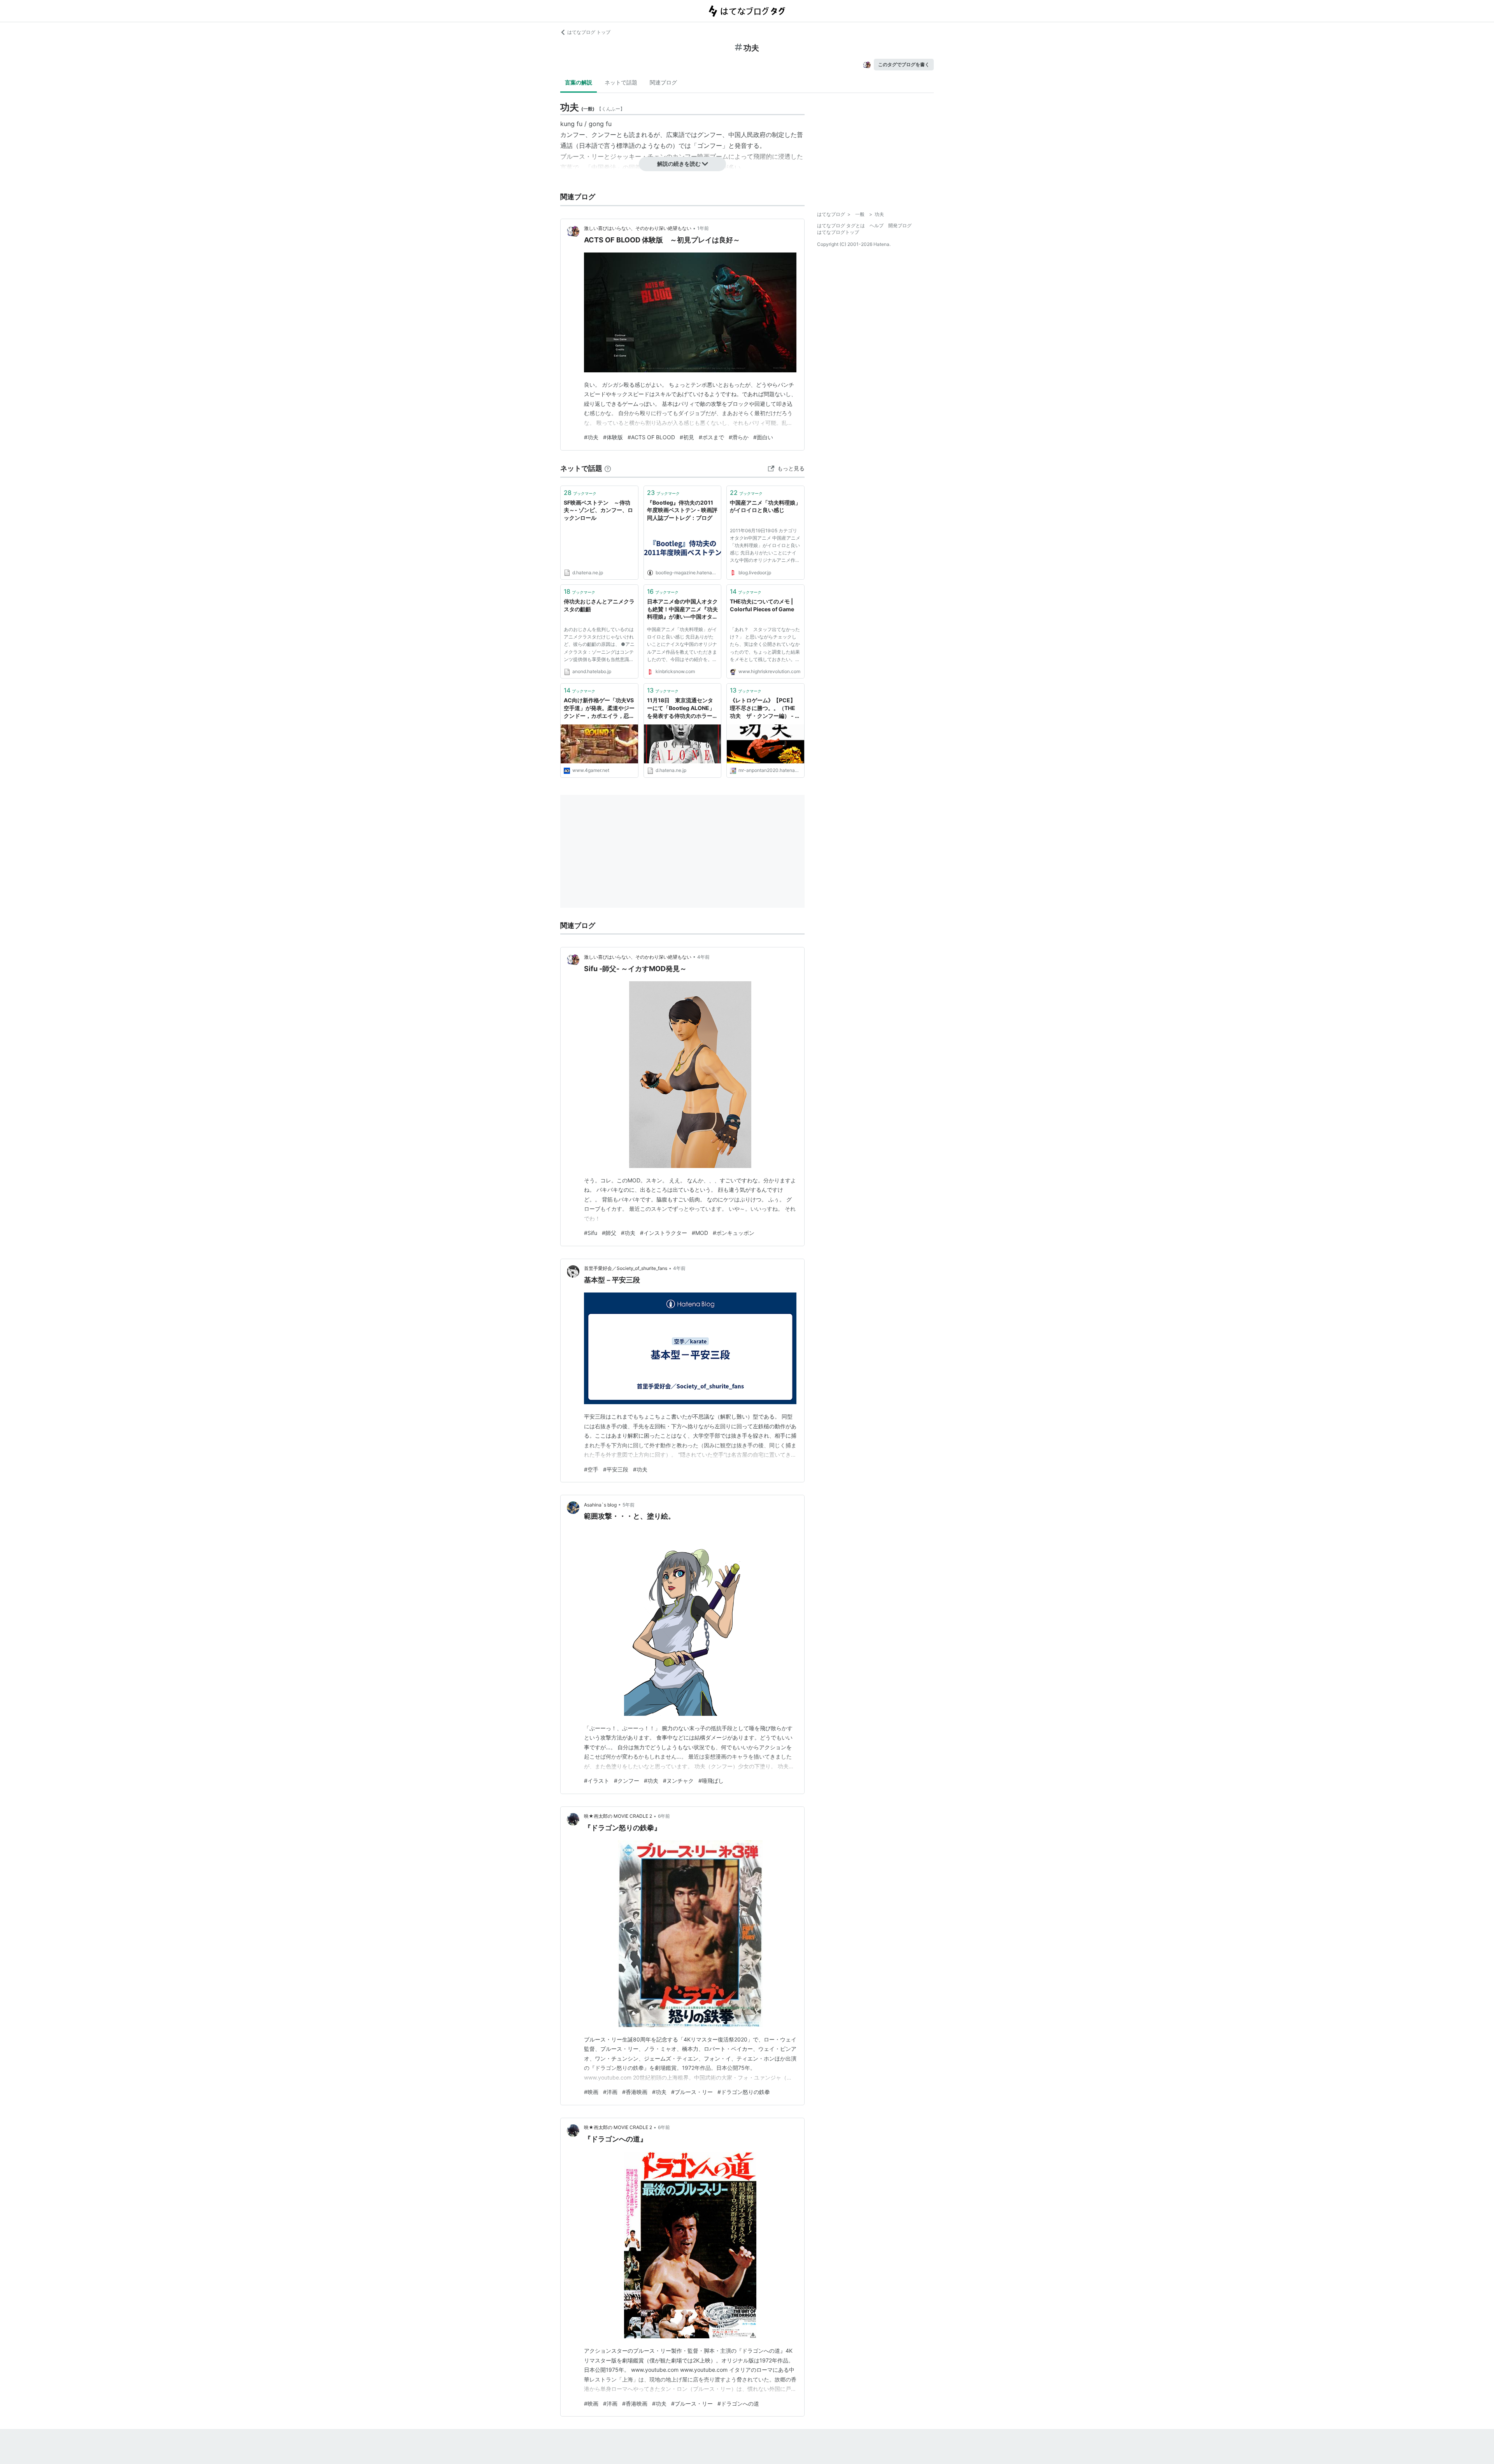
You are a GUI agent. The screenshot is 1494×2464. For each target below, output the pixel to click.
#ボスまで (711, 437)
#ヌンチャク (678, 1781)
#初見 (687, 437)
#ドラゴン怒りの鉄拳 (744, 2092)
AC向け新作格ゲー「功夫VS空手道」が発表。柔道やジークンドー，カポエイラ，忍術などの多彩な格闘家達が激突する (599, 708)
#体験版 (613, 437)
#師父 (609, 1233)
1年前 (703, 228)
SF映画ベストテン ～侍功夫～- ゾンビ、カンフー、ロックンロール (598, 510)
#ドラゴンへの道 (738, 2403)
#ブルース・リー (692, 2092)
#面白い (763, 437)
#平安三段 (616, 1469)
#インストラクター (664, 1233)
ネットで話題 (621, 82)
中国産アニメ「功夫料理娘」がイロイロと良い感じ (765, 506)
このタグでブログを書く (904, 64)
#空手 (591, 1469)
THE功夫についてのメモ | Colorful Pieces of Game (762, 605)
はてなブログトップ (838, 232)
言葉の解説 (579, 82)
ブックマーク (580, 493)
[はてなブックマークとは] (608, 468)
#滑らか (739, 437)
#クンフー (627, 1781)
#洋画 (610, 2092)
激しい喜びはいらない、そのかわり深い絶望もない (638, 228)
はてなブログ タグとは (841, 225)
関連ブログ (663, 82)
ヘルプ (877, 225)
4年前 (703, 957)
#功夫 (591, 437)
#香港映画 (635, 2092)
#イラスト (597, 1781)
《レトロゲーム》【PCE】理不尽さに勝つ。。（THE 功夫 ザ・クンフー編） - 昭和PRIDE (765, 708)
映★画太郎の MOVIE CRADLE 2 (618, 1816)
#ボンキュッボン (734, 1233)
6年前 (664, 1816)
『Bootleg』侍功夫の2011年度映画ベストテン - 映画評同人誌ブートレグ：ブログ (682, 510)
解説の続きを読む (679, 164)
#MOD (700, 1233)
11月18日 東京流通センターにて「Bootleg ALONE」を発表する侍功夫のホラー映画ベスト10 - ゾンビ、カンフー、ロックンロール (682, 708)
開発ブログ (900, 225)
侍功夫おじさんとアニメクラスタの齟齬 (599, 605)
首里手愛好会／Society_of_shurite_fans (626, 1268)
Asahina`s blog (600, 1505)
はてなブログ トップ (589, 32)
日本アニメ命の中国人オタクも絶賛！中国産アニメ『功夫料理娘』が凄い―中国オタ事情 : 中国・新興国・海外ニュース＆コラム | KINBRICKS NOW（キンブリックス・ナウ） (682, 609)
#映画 (591, 2092)
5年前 (629, 1505)
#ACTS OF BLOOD (651, 437)
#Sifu (591, 1233)
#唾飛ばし (711, 1781)
